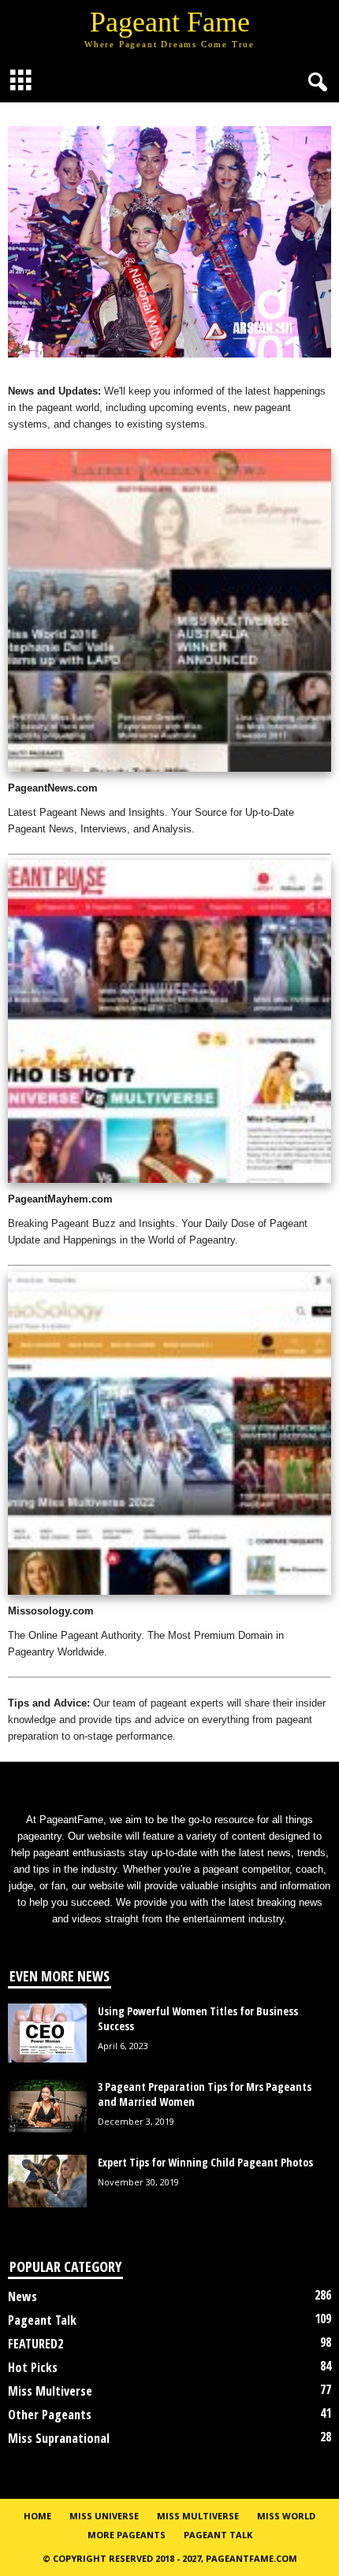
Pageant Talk (42, 2320)
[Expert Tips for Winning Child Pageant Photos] (47, 2181)
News (22, 2296)
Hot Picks (33, 2367)
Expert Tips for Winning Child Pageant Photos (205, 2162)
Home (37, 2516)
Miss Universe (104, 2516)
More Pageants (127, 2535)
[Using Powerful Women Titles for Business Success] (47, 2033)
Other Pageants (50, 2415)
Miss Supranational (59, 2438)
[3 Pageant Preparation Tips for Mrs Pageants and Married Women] (47, 2106)
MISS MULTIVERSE (198, 2516)
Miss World (286, 2516)
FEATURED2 (35, 2344)
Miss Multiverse (50, 2391)
